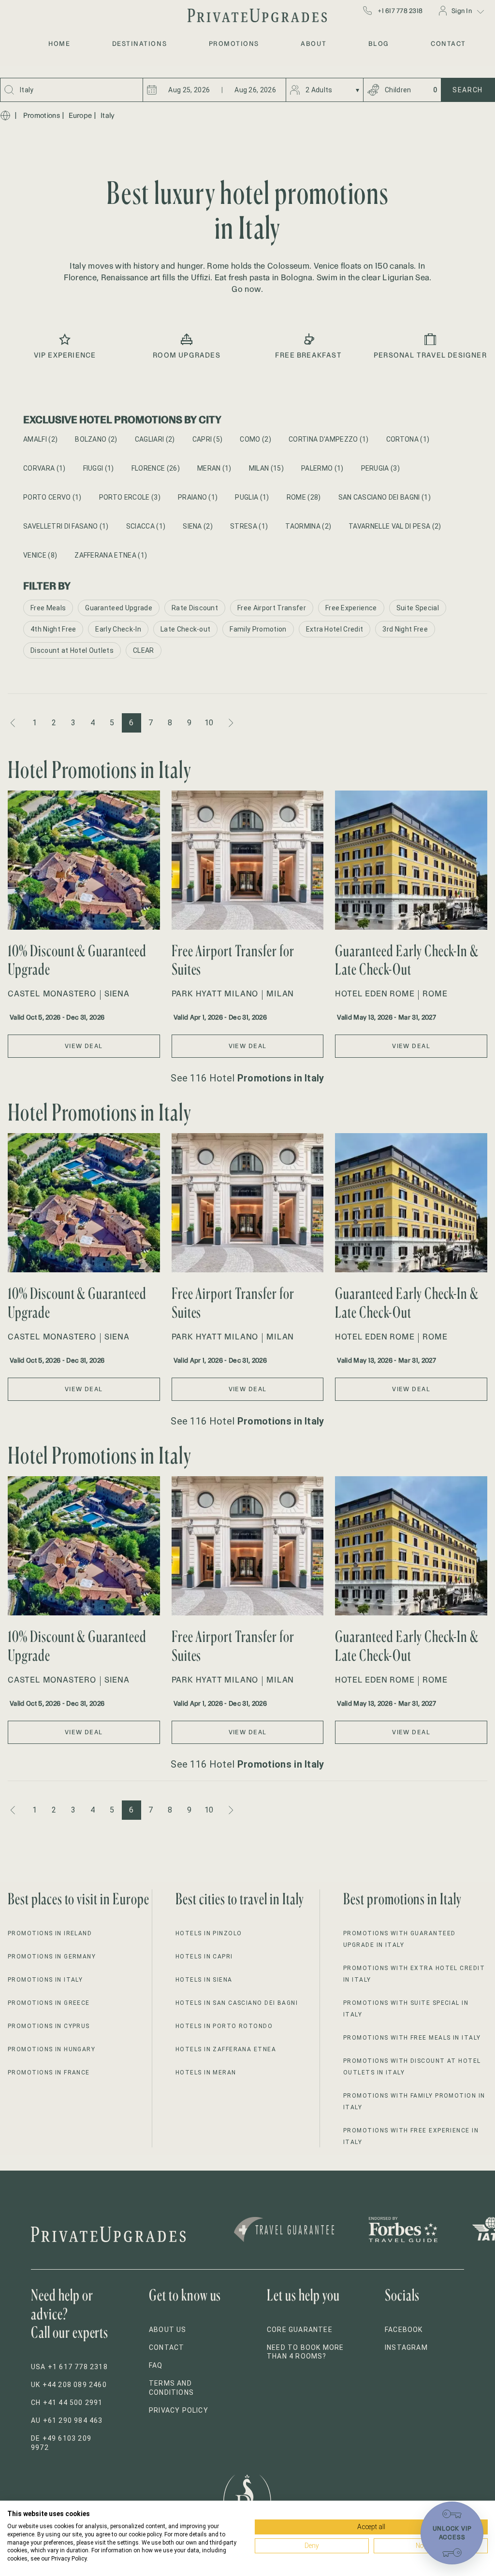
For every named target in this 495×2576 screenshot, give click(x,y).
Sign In (462, 11)
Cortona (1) (408, 439)
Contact (167, 2347)
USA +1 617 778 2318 (69, 2367)
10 (209, 723)
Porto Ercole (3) (130, 497)
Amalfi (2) (40, 439)
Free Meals (48, 608)
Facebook (404, 2330)
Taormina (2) (308, 526)
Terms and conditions (171, 2388)
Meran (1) (214, 468)
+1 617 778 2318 (400, 11)
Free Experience (351, 608)
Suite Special (418, 608)
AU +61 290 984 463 (67, 2420)
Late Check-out (185, 629)
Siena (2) (198, 526)
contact (448, 43)
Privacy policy (179, 2410)
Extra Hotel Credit (335, 629)
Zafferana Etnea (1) (111, 555)
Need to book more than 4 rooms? (305, 2352)
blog (379, 43)
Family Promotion (258, 629)
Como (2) (255, 439)
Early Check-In (118, 629)
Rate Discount (195, 608)
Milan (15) (266, 468)
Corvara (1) (44, 468)
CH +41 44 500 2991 (67, 2403)
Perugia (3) (381, 468)
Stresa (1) (249, 526)
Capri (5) (208, 439)
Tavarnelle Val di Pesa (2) (395, 526)
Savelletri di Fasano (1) (66, 526)
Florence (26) (156, 468)
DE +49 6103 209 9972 (61, 2443)
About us (168, 2330)
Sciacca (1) (146, 526)
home (59, 43)
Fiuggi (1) (99, 468)
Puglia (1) (252, 497)
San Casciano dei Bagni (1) (385, 497)
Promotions (42, 115)
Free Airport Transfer (272, 608)
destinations (139, 43)
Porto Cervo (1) (52, 497)
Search (468, 90)
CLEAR (144, 650)
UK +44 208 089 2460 (69, 2385)
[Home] (5, 115)
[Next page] (230, 723)
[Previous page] (14, 723)
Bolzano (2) (96, 439)
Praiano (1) (198, 497)
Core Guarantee (300, 2330)
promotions (234, 43)
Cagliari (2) (155, 439)
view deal (84, 1046)
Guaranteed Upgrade (119, 608)
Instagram (406, 2347)
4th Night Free (53, 629)
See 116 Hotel (247, 1078)
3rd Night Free (405, 629)
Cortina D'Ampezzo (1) (329, 439)
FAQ (156, 2365)
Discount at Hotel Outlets (72, 650)
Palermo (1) (322, 468)
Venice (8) (40, 555)
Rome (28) (304, 497)
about (313, 43)
